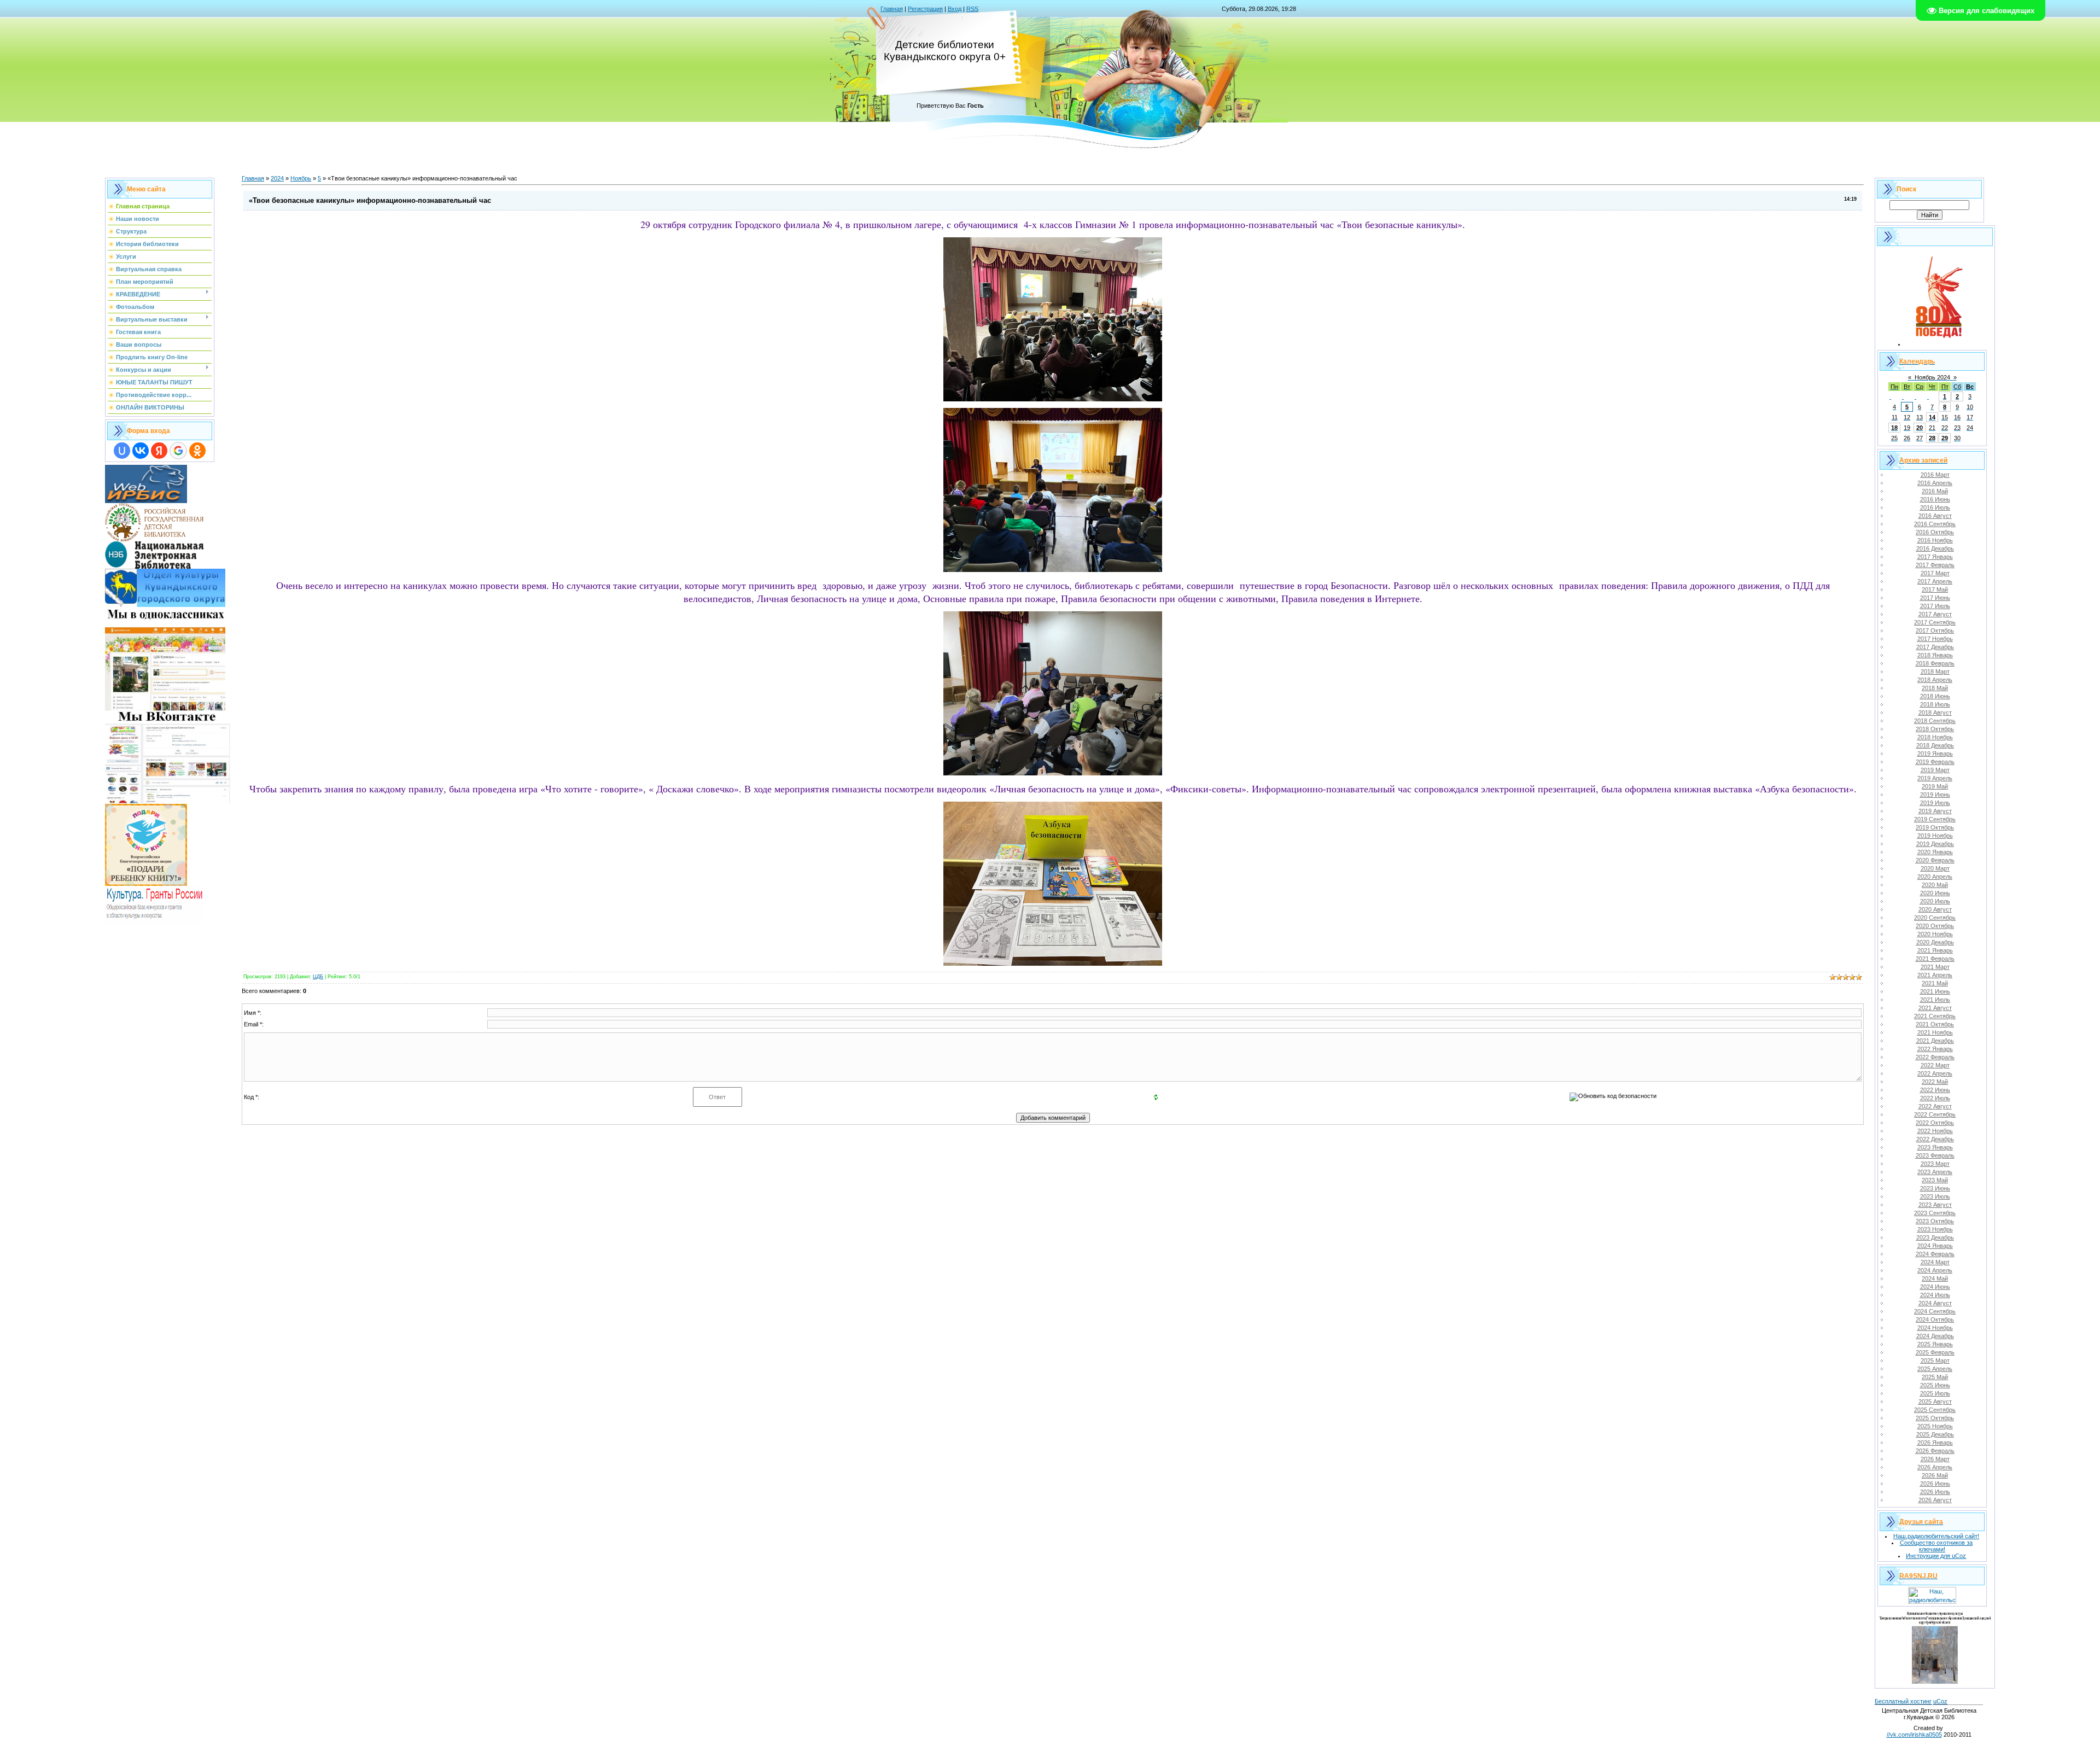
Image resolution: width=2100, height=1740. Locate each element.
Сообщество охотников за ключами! (1936, 1546)
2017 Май (1935, 589)
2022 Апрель (1935, 1073)
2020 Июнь (1935, 893)
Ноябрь (301, 178)
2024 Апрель (1935, 1270)
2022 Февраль (1935, 1057)
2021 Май (1935, 983)
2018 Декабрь (1935, 745)
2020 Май (1935, 885)
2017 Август (1935, 614)
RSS (972, 9)
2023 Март (1935, 1164)
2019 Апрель (1935, 778)
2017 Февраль (1935, 565)
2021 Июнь (1935, 991)
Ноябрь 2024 (1932, 377)
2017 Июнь (1935, 598)
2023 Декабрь (1935, 1237)
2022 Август (1935, 1106)
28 (1932, 438)
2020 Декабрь (1935, 942)
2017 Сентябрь (1935, 622)
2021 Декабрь (1935, 1041)
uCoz (1940, 1701)
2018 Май (1935, 688)
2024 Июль (1935, 1295)
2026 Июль (1935, 1492)
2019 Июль (1935, 803)
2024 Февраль (1935, 1254)
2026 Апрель (1935, 1467)
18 (1894, 428)
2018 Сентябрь (1935, 721)
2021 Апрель (1935, 975)
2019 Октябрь (1935, 827)
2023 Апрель (1935, 1172)
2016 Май (1935, 491)
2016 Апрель (1935, 483)
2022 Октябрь (1935, 1123)
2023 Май (1935, 1180)
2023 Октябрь (1935, 1221)
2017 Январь (1935, 557)
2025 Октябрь (1935, 1418)
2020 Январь (1935, 852)
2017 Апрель (1935, 581)
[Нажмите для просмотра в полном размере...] (1053, 399)
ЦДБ (318, 977)
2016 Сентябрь (1935, 524)
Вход (955, 9)
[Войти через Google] (178, 451)
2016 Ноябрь (1935, 540)
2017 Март (1935, 573)
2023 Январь (1935, 1147)
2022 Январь (1935, 1049)
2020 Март (1935, 868)
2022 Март (1935, 1065)
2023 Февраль (1935, 1155)
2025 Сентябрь (1935, 1410)
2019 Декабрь (1935, 844)
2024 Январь (1935, 1246)
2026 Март (1935, 1459)
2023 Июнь (1935, 1188)
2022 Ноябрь (1935, 1131)
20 (1920, 428)
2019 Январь (1935, 754)
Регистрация (925, 9)
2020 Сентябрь (1935, 918)
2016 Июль (1935, 507)
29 (1945, 438)
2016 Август (1935, 516)
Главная (892, 9)
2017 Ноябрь (1935, 639)
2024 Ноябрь (1935, 1328)
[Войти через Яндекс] (159, 451)
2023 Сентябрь (1935, 1213)
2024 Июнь (1935, 1287)
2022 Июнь (1935, 1090)
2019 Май (1935, 786)
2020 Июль (1935, 901)
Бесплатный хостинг (1903, 1701)
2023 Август (1935, 1205)
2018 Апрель (1935, 680)
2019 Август (1935, 811)
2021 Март (1935, 967)
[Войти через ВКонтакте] (141, 451)
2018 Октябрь (1935, 729)
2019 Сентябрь (1935, 819)
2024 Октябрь (1935, 1319)
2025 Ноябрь (1935, 1426)
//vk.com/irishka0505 (1914, 1735)
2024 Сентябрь (1935, 1311)
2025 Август (1935, 1402)
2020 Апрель (1935, 877)
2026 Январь (1935, 1443)
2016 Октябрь (1935, 532)
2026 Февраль (1935, 1451)
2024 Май (1935, 1278)
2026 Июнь (1935, 1484)
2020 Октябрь (1935, 926)
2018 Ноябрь (1935, 737)
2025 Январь (1935, 1344)
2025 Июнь (1935, 1385)
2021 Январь (1935, 950)
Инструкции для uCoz (1936, 1556)
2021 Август (1935, 1008)
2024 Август (1935, 1303)
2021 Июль (1935, 1000)
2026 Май (1935, 1475)
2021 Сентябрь (1935, 1016)
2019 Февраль (1935, 762)
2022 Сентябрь (1935, 1114)
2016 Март (1935, 475)
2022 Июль (1935, 1098)
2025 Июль (1935, 1393)
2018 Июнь (1935, 696)
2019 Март (1935, 770)
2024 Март (1935, 1262)
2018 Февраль (1935, 663)
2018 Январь (1935, 655)
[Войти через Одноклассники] (197, 451)
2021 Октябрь (1935, 1024)
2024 (277, 178)
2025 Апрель (1935, 1369)
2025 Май (1935, 1377)
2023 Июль (1935, 1196)
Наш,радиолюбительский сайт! (1936, 1536)
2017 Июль (1935, 606)
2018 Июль (1935, 704)
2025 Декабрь (1935, 1434)
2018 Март (1935, 672)
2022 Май (1935, 1082)
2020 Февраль (1935, 860)
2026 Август (1935, 1500)
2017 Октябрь (1935, 630)
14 (1932, 417)
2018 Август (1935, 713)
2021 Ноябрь (1935, 1032)
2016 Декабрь (1935, 548)
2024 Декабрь (1935, 1336)
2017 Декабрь (1935, 647)
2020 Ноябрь (1935, 934)
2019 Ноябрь (1935, 836)
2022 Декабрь (1935, 1139)
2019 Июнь (1935, 795)
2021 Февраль (1935, 959)
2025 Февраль (1935, 1352)
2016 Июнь (1935, 499)
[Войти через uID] (122, 451)
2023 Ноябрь (1935, 1229)
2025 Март (1935, 1361)
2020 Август (1935, 909)
